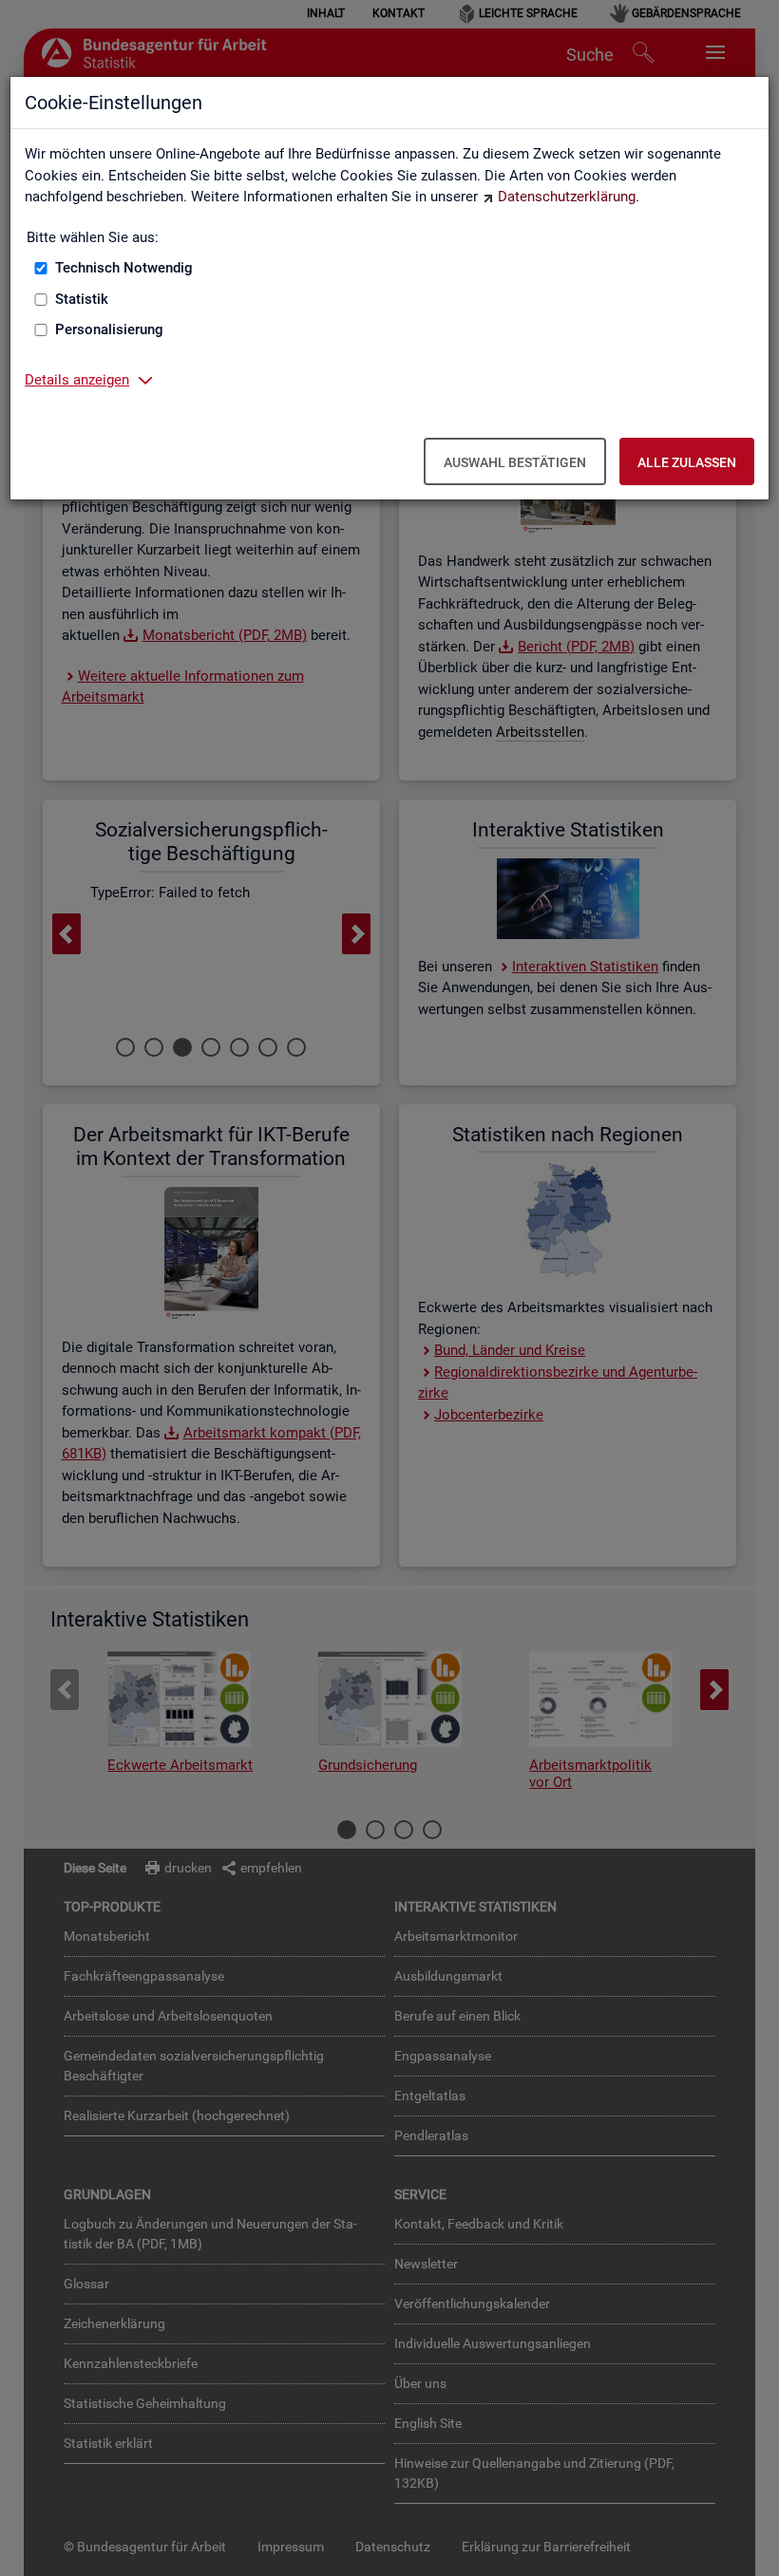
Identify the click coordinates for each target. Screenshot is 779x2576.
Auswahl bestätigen (515, 462)
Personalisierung (109, 329)
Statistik (82, 299)
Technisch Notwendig (124, 268)
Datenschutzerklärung (567, 197)
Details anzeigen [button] (77, 380)
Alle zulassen (687, 462)
